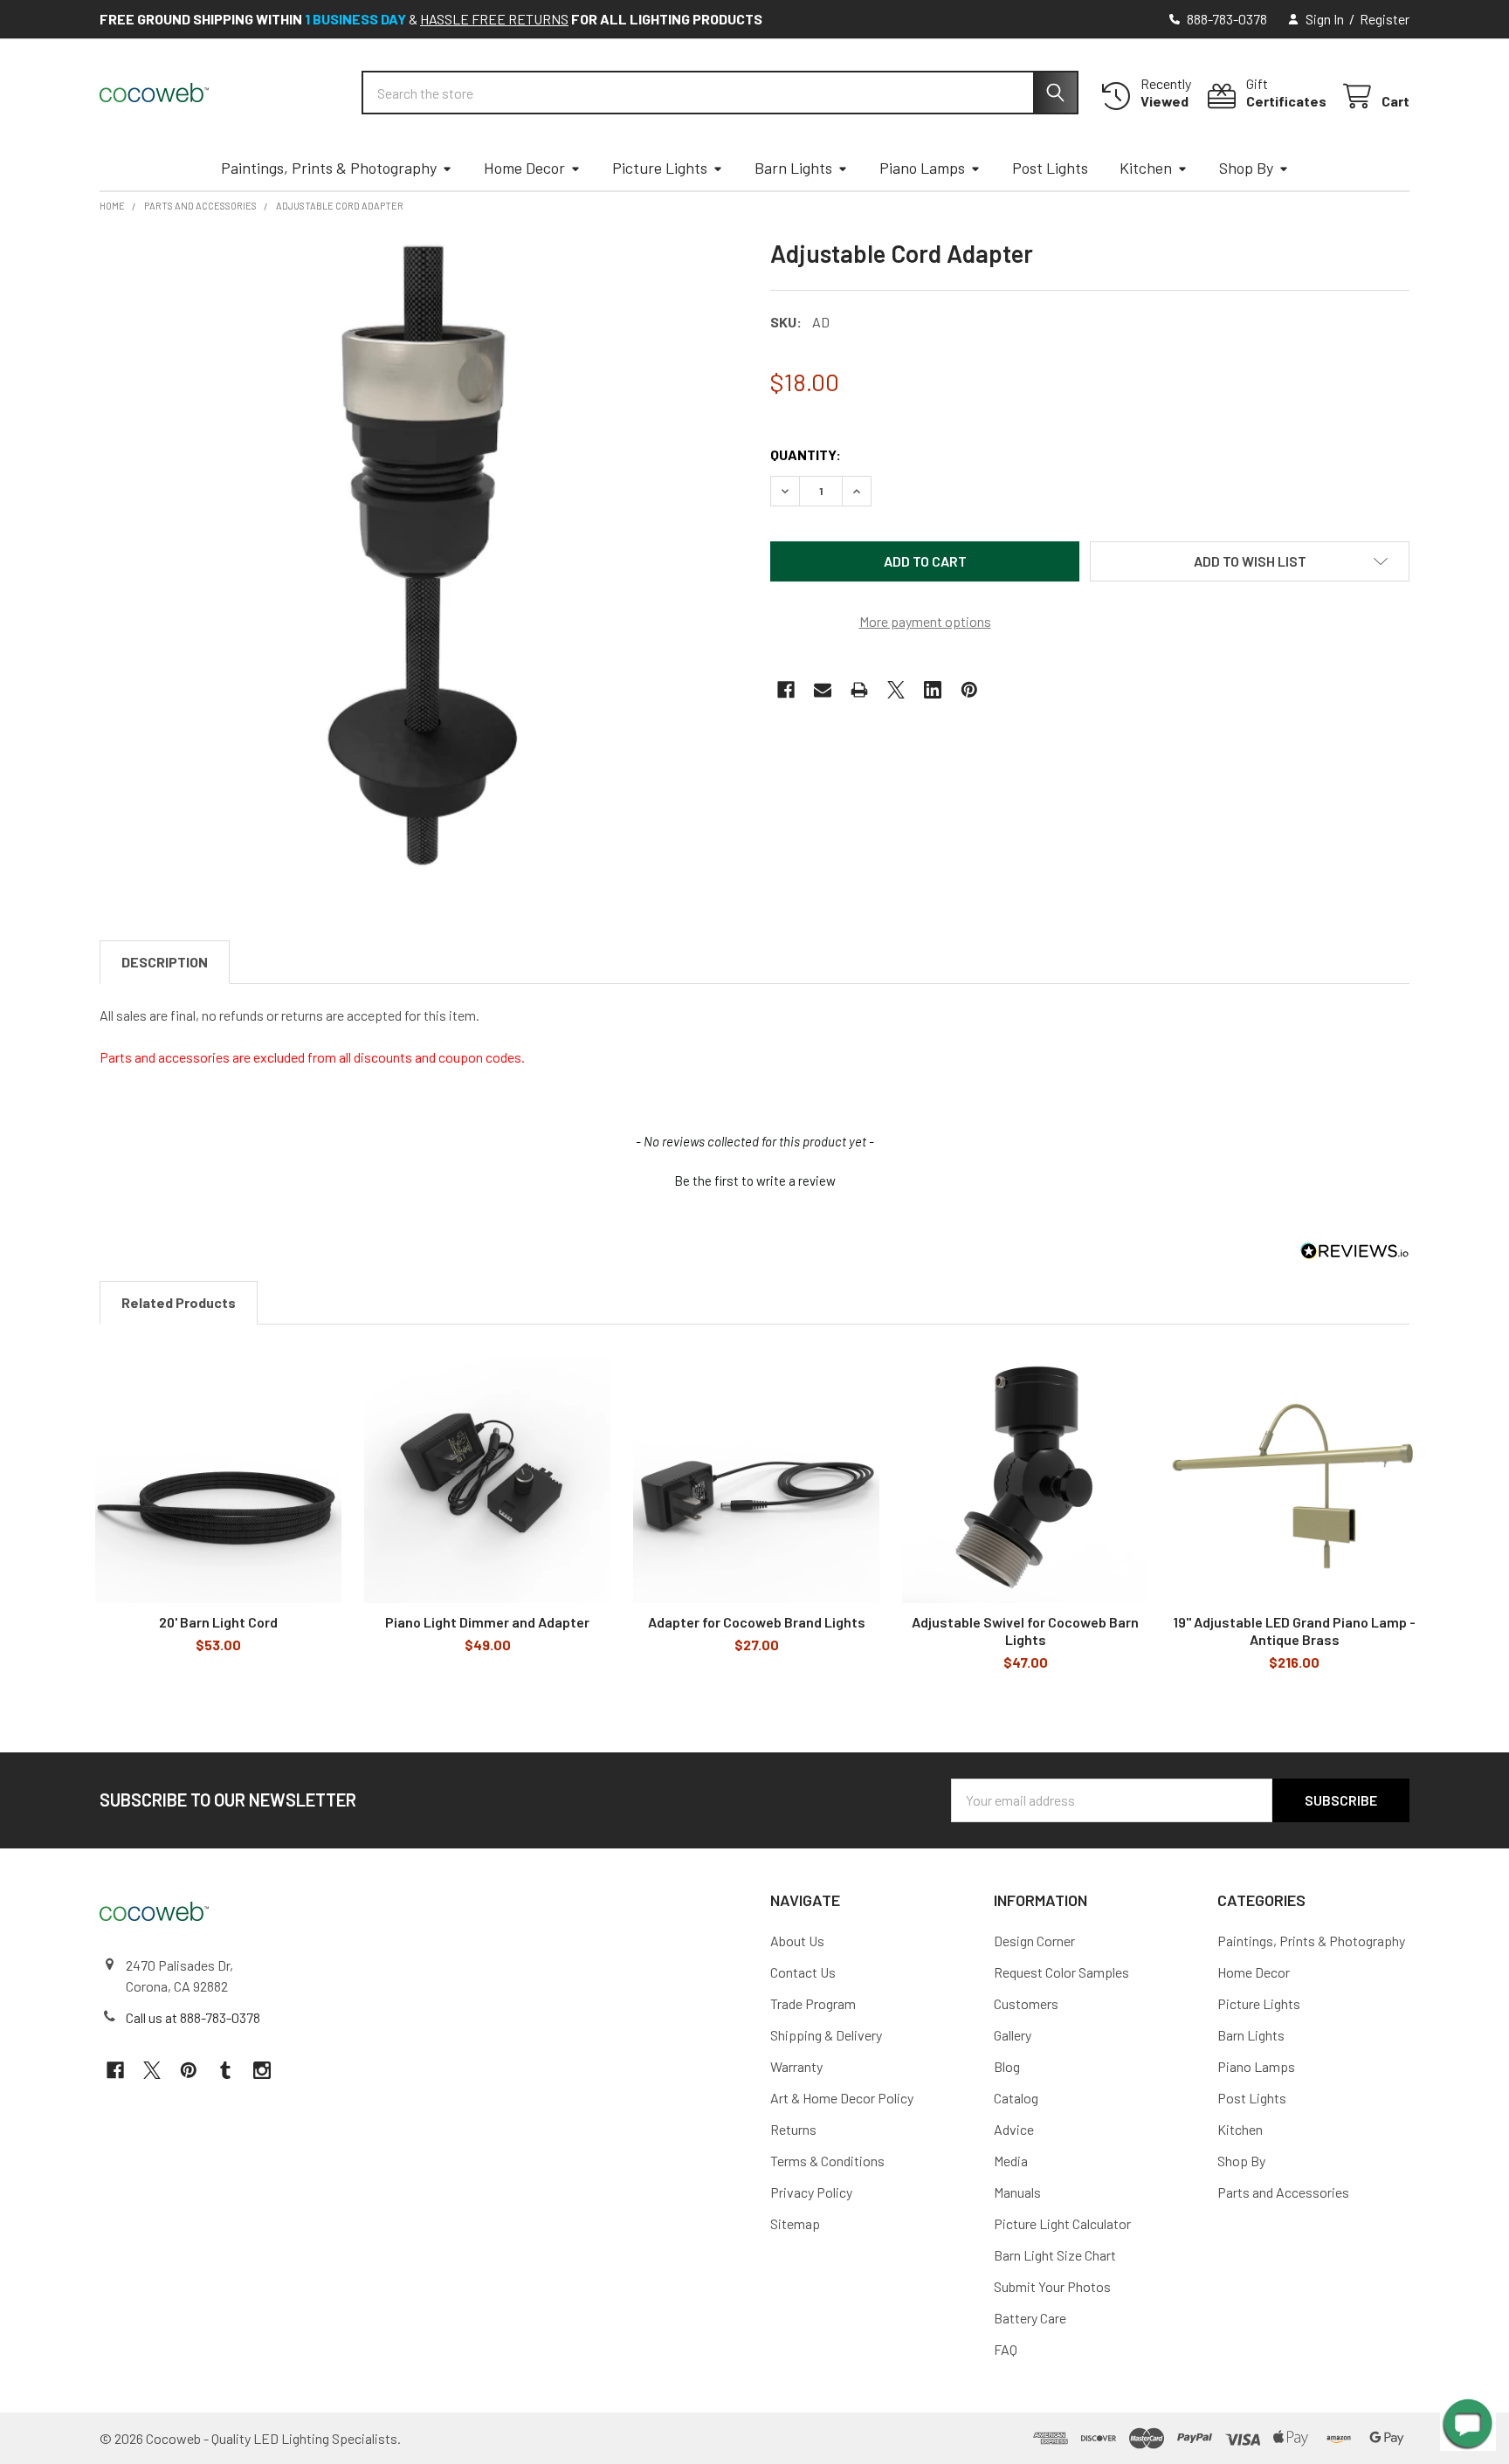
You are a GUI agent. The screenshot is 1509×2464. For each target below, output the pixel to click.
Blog (1007, 2066)
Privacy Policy (811, 2192)
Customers (1026, 2003)
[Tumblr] (225, 2070)
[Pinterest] (969, 690)
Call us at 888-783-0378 (193, 2017)
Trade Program (813, 2003)
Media (1011, 2161)
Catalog (1016, 2098)
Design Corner (1034, 1941)
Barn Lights (793, 168)
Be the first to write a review (755, 1180)
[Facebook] (786, 690)
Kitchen (1146, 168)
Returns (793, 2129)
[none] (419, 558)
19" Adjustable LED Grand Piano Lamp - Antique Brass (1294, 1631)
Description (165, 962)
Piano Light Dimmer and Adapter (487, 1622)
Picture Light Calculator (1062, 2223)
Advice (1014, 2129)
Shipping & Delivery (826, 2035)
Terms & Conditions (827, 2161)
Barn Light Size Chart (1055, 2255)
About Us (797, 1941)
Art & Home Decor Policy (842, 2098)
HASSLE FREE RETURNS (494, 19)
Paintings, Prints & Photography (329, 168)
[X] (896, 690)
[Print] (859, 690)
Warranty (796, 2066)
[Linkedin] (933, 690)
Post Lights (1050, 168)
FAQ (1006, 2349)
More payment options (925, 621)
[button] (1250, 561)
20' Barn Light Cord (218, 1622)
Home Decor (524, 168)
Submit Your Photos (1052, 2286)
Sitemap (795, 2223)
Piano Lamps (922, 168)
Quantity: (806, 454)
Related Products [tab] (179, 1302)
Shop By (1246, 168)
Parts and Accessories (1283, 2192)
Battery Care (1030, 2318)
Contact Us (803, 1972)
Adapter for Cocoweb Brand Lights (757, 1622)
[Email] (823, 690)
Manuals (1017, 2192)
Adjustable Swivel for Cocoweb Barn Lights (1025, 1631)
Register (1385, 19)
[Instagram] (262, 2070)
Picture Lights (660, 168)
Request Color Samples (1061, 1972)
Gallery (1013, 2035)
